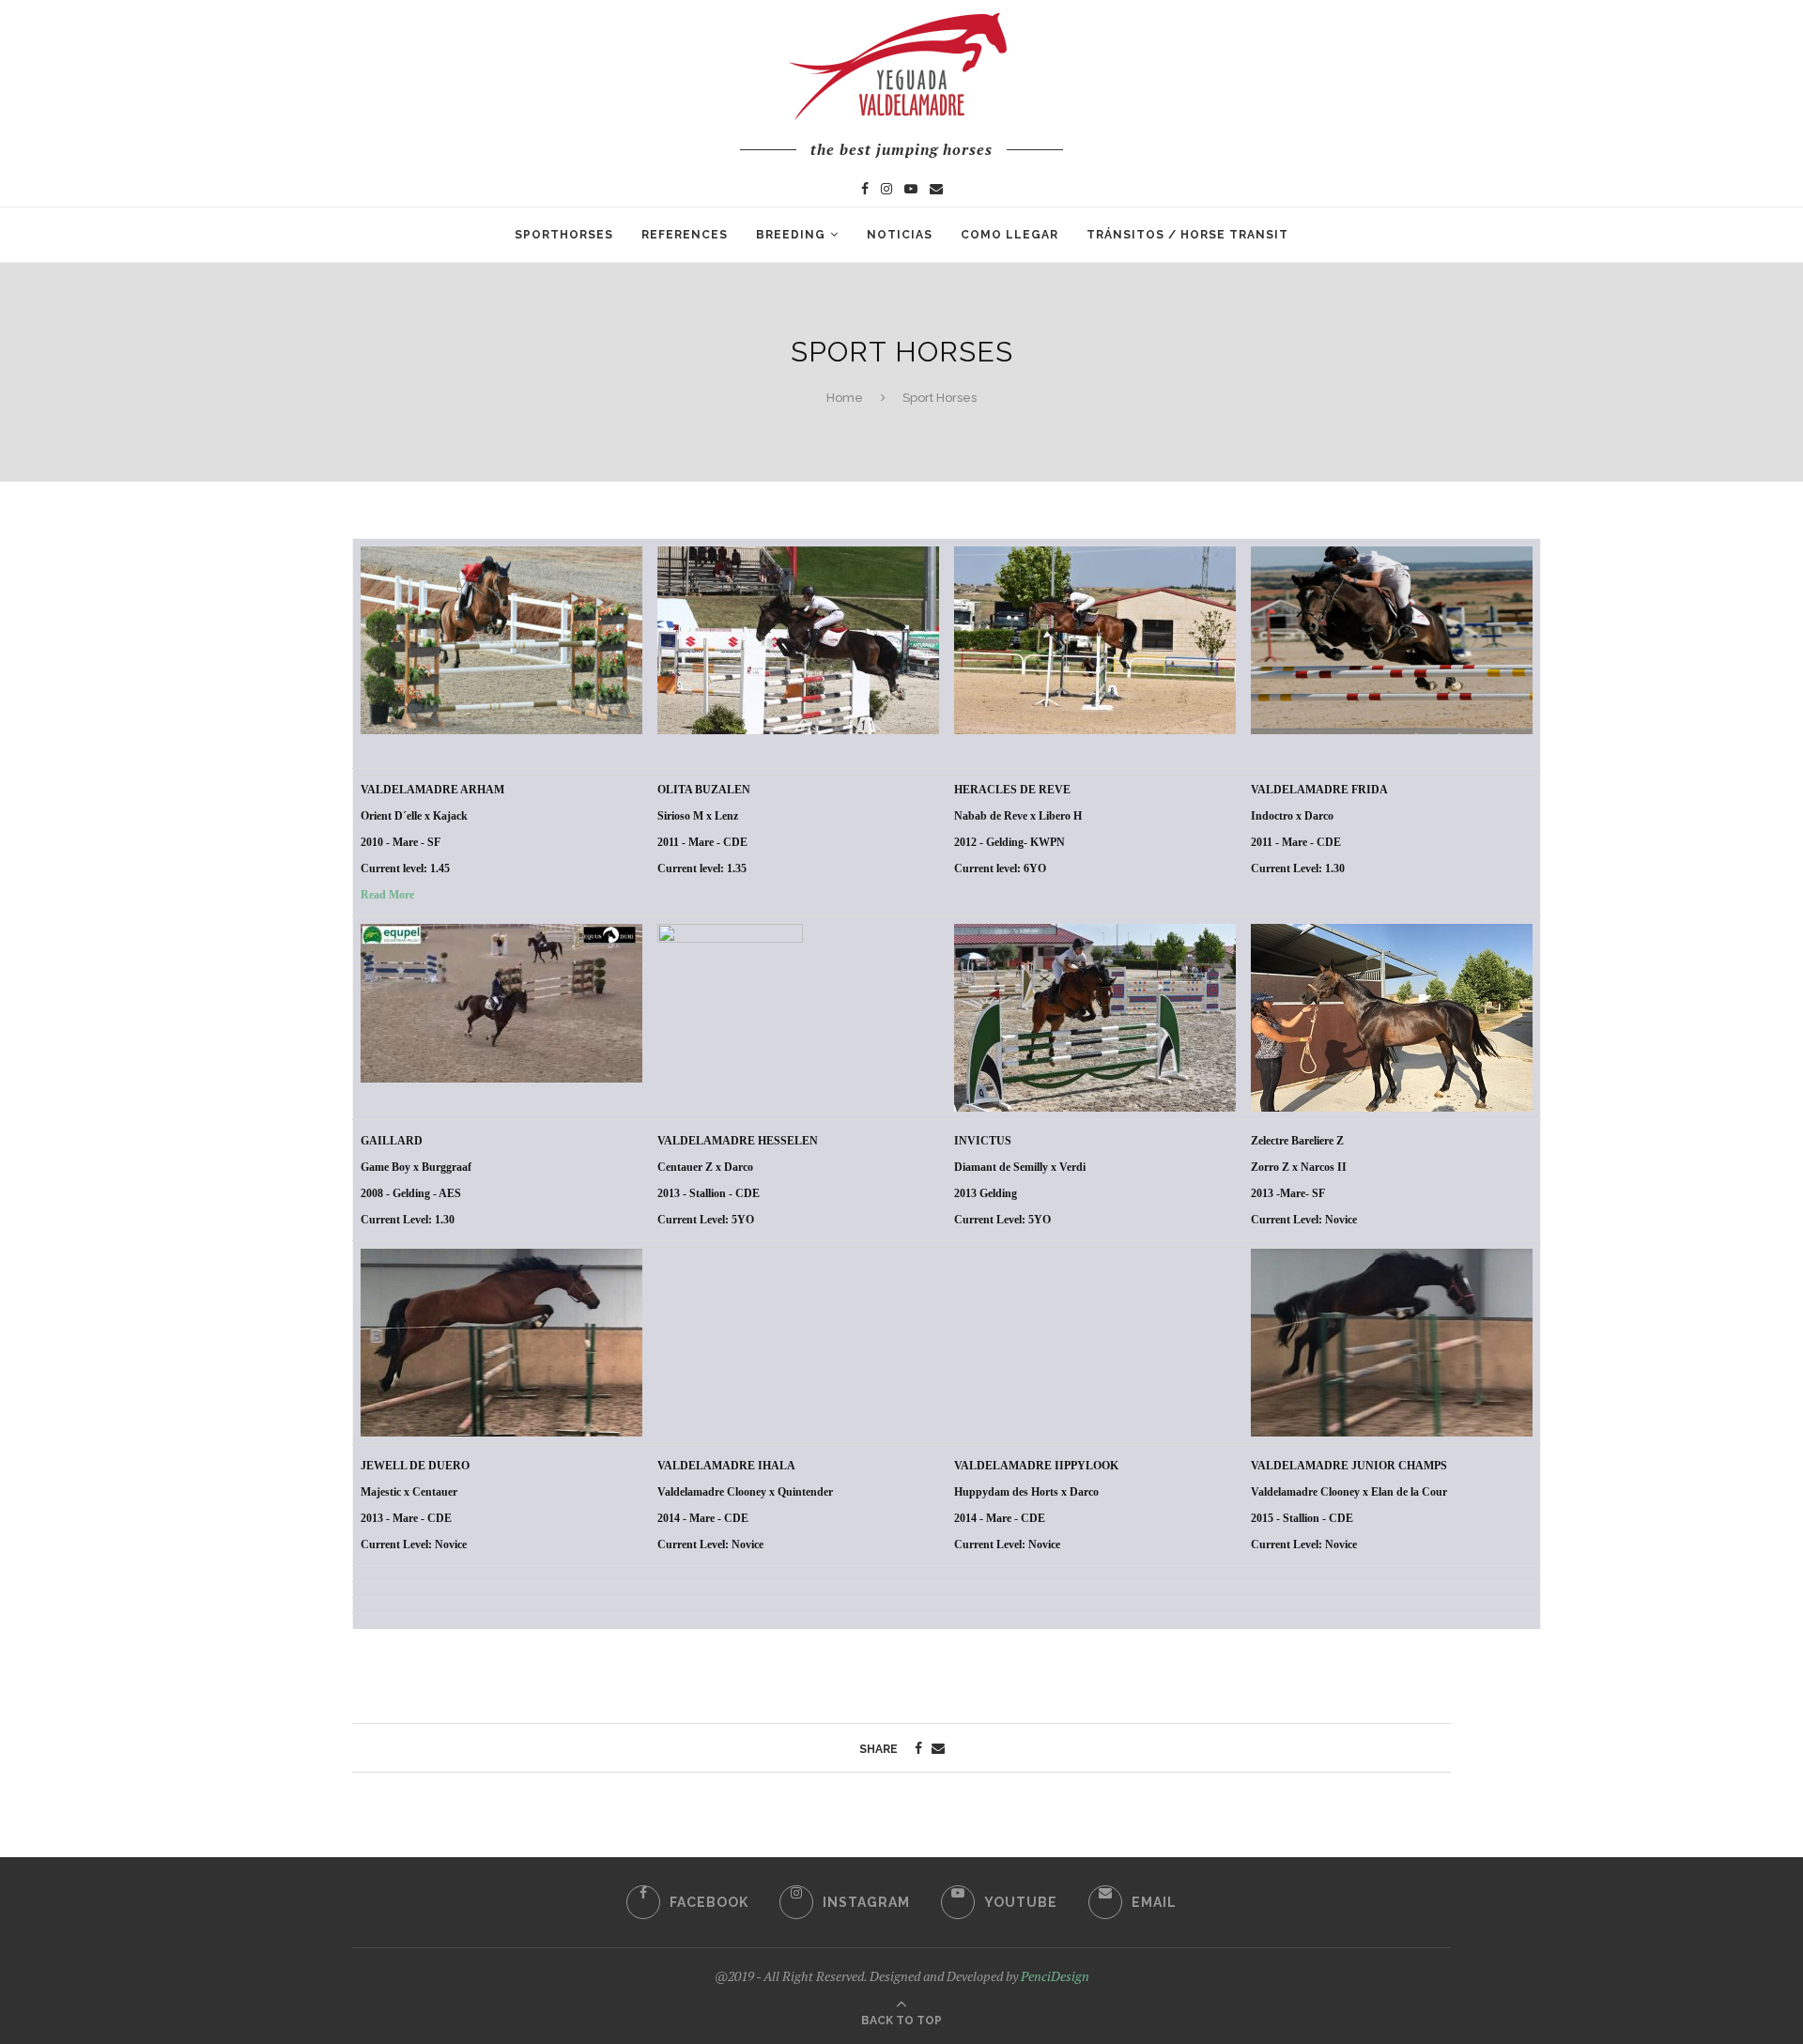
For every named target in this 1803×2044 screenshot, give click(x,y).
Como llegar (1009, 235)
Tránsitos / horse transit (1187, 235)
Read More (387, 895)
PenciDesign (1055, 1976)
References (685, 235)
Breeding (791, 235)
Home (845, 398)
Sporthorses (564, 235)
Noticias (900, 235)
